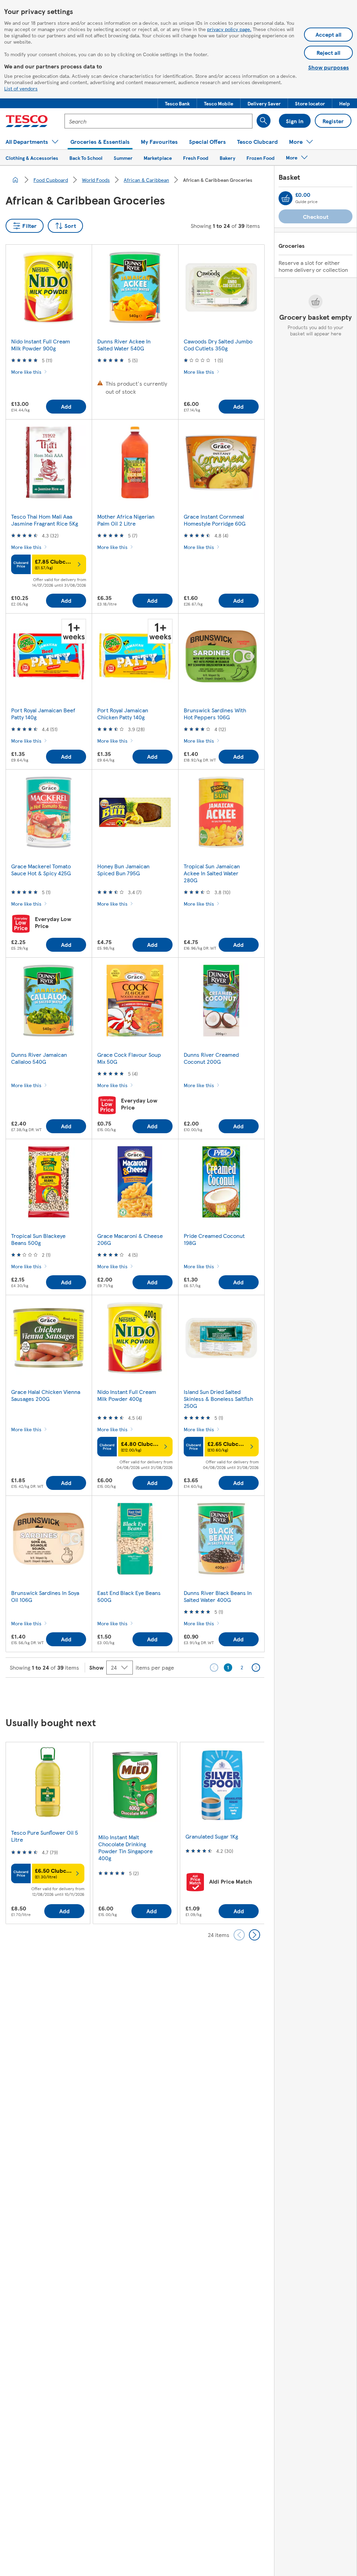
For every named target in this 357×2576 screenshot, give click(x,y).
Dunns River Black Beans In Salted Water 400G (218, 1596)
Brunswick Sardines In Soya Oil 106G (45, 1596)
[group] (48, 1833)
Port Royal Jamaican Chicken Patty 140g (123, 714)
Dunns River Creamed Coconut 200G (211, 1058)
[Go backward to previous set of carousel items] (239, 1935)
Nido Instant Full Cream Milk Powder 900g (41, 345)
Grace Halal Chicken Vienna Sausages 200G (46, 1395)
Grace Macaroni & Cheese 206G (130, 1239)
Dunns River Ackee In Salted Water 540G (124, 345)
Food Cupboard (51, 180)
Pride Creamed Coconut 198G (214, 1239)
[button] (177, 103)
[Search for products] (264, 121)
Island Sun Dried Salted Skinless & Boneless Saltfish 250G (218, 1399)
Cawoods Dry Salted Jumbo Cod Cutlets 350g (218, 345)
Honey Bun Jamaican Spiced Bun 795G (123, 870)
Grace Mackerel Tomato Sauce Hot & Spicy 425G (41, 870)
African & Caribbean (146, 180)
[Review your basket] (286, 198)
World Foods (96, 180)
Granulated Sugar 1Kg (212, 1836)
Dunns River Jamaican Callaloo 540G (39, 1058)
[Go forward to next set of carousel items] (255, 1935)
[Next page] (256, 1668)
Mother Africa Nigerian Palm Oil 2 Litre (126, 520)
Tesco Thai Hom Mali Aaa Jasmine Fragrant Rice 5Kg (45, 520)
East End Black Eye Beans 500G (129, 1596)
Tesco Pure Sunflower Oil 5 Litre (45, 1836)
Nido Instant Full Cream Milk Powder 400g (127, 1395)
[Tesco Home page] (27, 121)
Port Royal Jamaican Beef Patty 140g (43, 714)
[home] (15, 180)
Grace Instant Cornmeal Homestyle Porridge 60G (215, 520)
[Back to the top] (182, 1695)
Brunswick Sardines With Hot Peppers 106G (215, 714)
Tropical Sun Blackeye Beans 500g (38, 1239)
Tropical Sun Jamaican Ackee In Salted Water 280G (212, 873)
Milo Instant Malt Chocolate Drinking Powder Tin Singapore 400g (126, 1847)
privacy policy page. (229, 29)
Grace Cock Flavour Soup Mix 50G (129, 1058)
